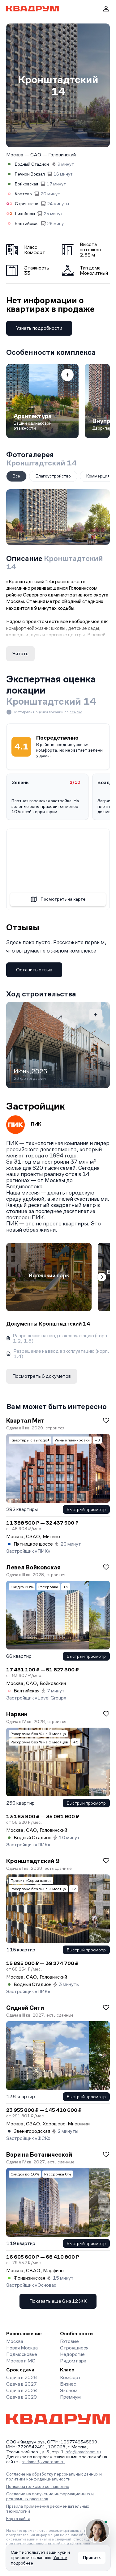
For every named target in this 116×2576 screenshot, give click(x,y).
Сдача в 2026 (21, 2377)
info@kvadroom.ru (83, 2452)
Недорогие (72, 2354)
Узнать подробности (39, 328)
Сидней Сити (25, 2008)
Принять (92, 2557)
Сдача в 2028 (21, 2390)
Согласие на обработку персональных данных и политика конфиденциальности (54, 2476)
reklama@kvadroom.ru (43, 2462)
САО (36, 155)
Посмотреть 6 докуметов (42, 1376)
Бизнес (68, 2384)
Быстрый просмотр (86, 1509)
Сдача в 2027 (21, 2384)
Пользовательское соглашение (38, 2486)
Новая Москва (22, 2348)
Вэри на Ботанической (39, 2154)
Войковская (26, 184)
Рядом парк (73, 2361)
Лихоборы (25, 214)
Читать (20, 654)
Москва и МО (21, 2361)
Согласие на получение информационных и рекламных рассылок (50, 2496)
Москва (15, 155)
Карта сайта (18, 2519)
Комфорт (71, 2377)
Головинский (62, 155)
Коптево (23, 194)
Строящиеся (74, 2348)
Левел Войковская (33, 1567)
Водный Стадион (32, 164)
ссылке (76, 712)
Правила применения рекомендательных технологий (48, 2509)
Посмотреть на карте (63, 899)
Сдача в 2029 (21, 2397)
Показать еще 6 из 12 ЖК (58, 2301)
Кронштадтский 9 (33, 1861)
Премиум (70, 2397)
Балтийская (27, 223)
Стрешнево (27, 204)
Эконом (69, 2390)
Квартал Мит (25, 1420)
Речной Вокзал (30, 174)
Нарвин (17, 1714)
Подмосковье (22, 2354)
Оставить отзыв (34, 970)
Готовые (69, 2341)
